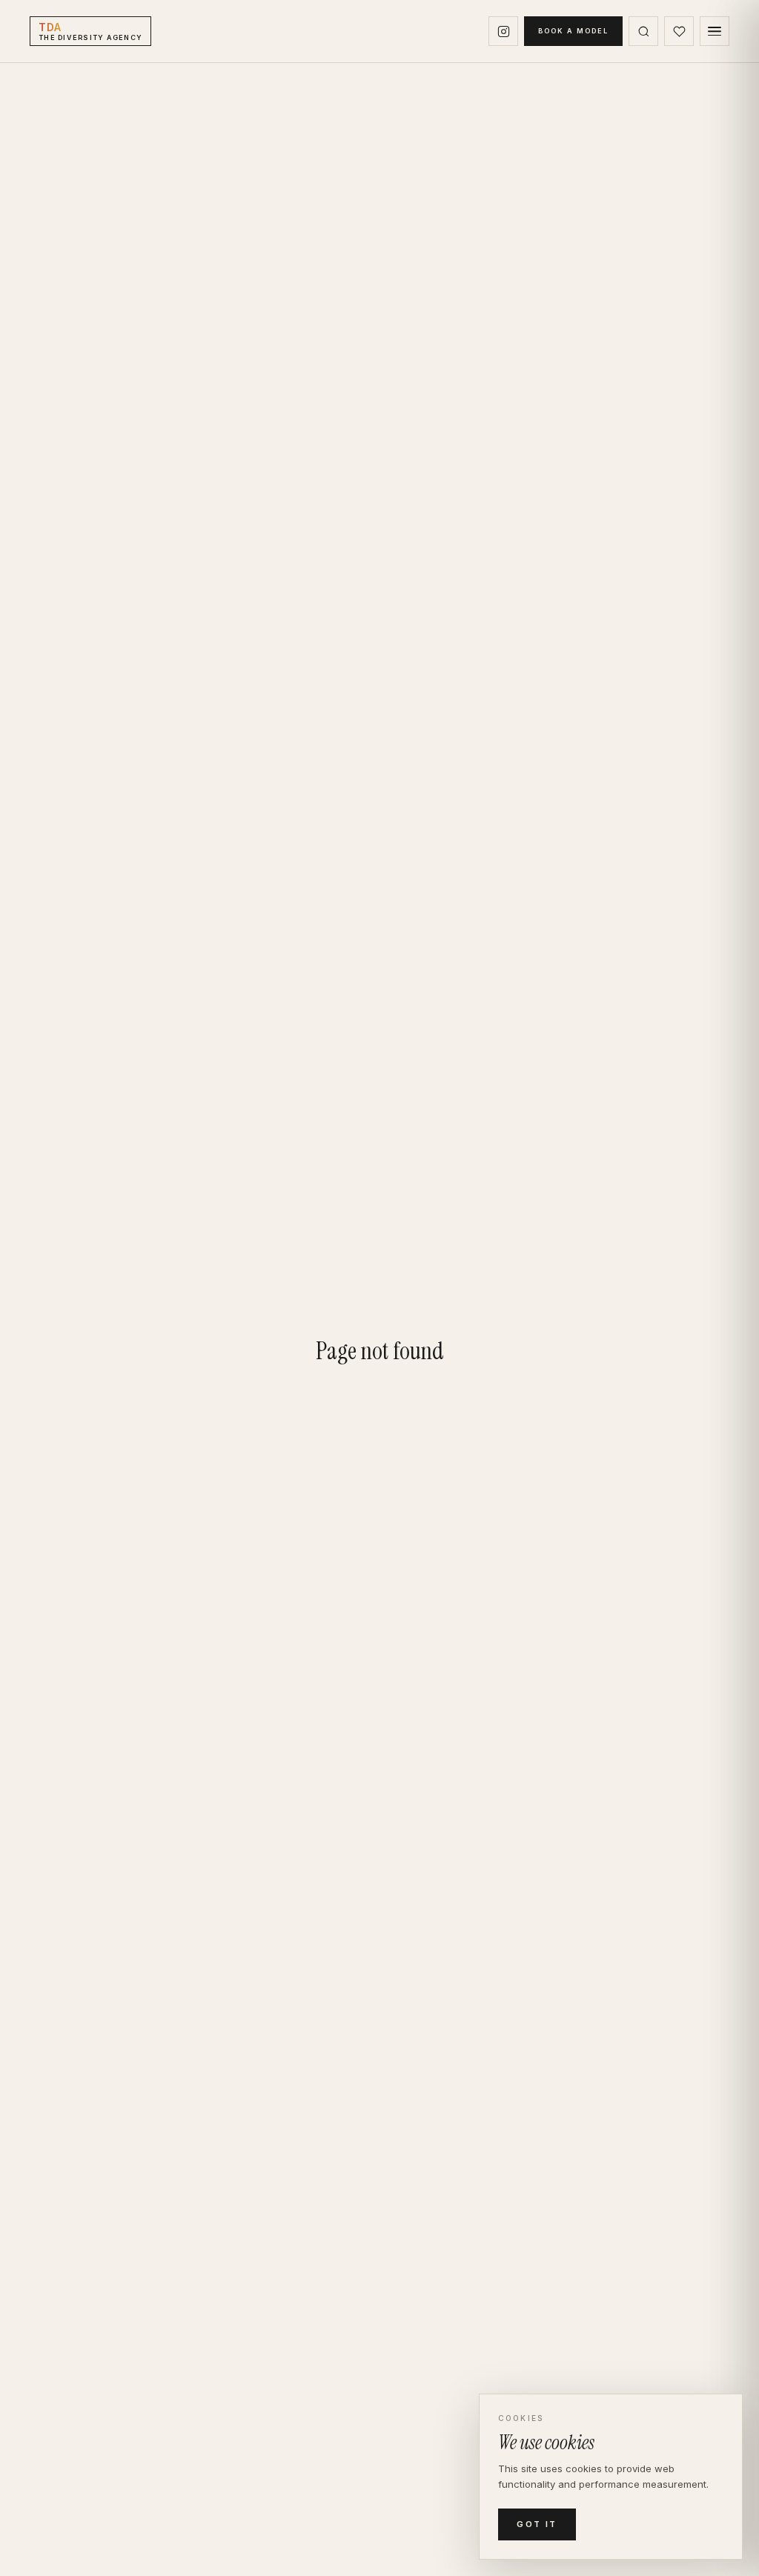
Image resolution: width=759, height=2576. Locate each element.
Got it (537, 2524)
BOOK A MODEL (573, 31)
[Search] (643, 31)
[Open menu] (715, 31)
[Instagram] (503, 31)
